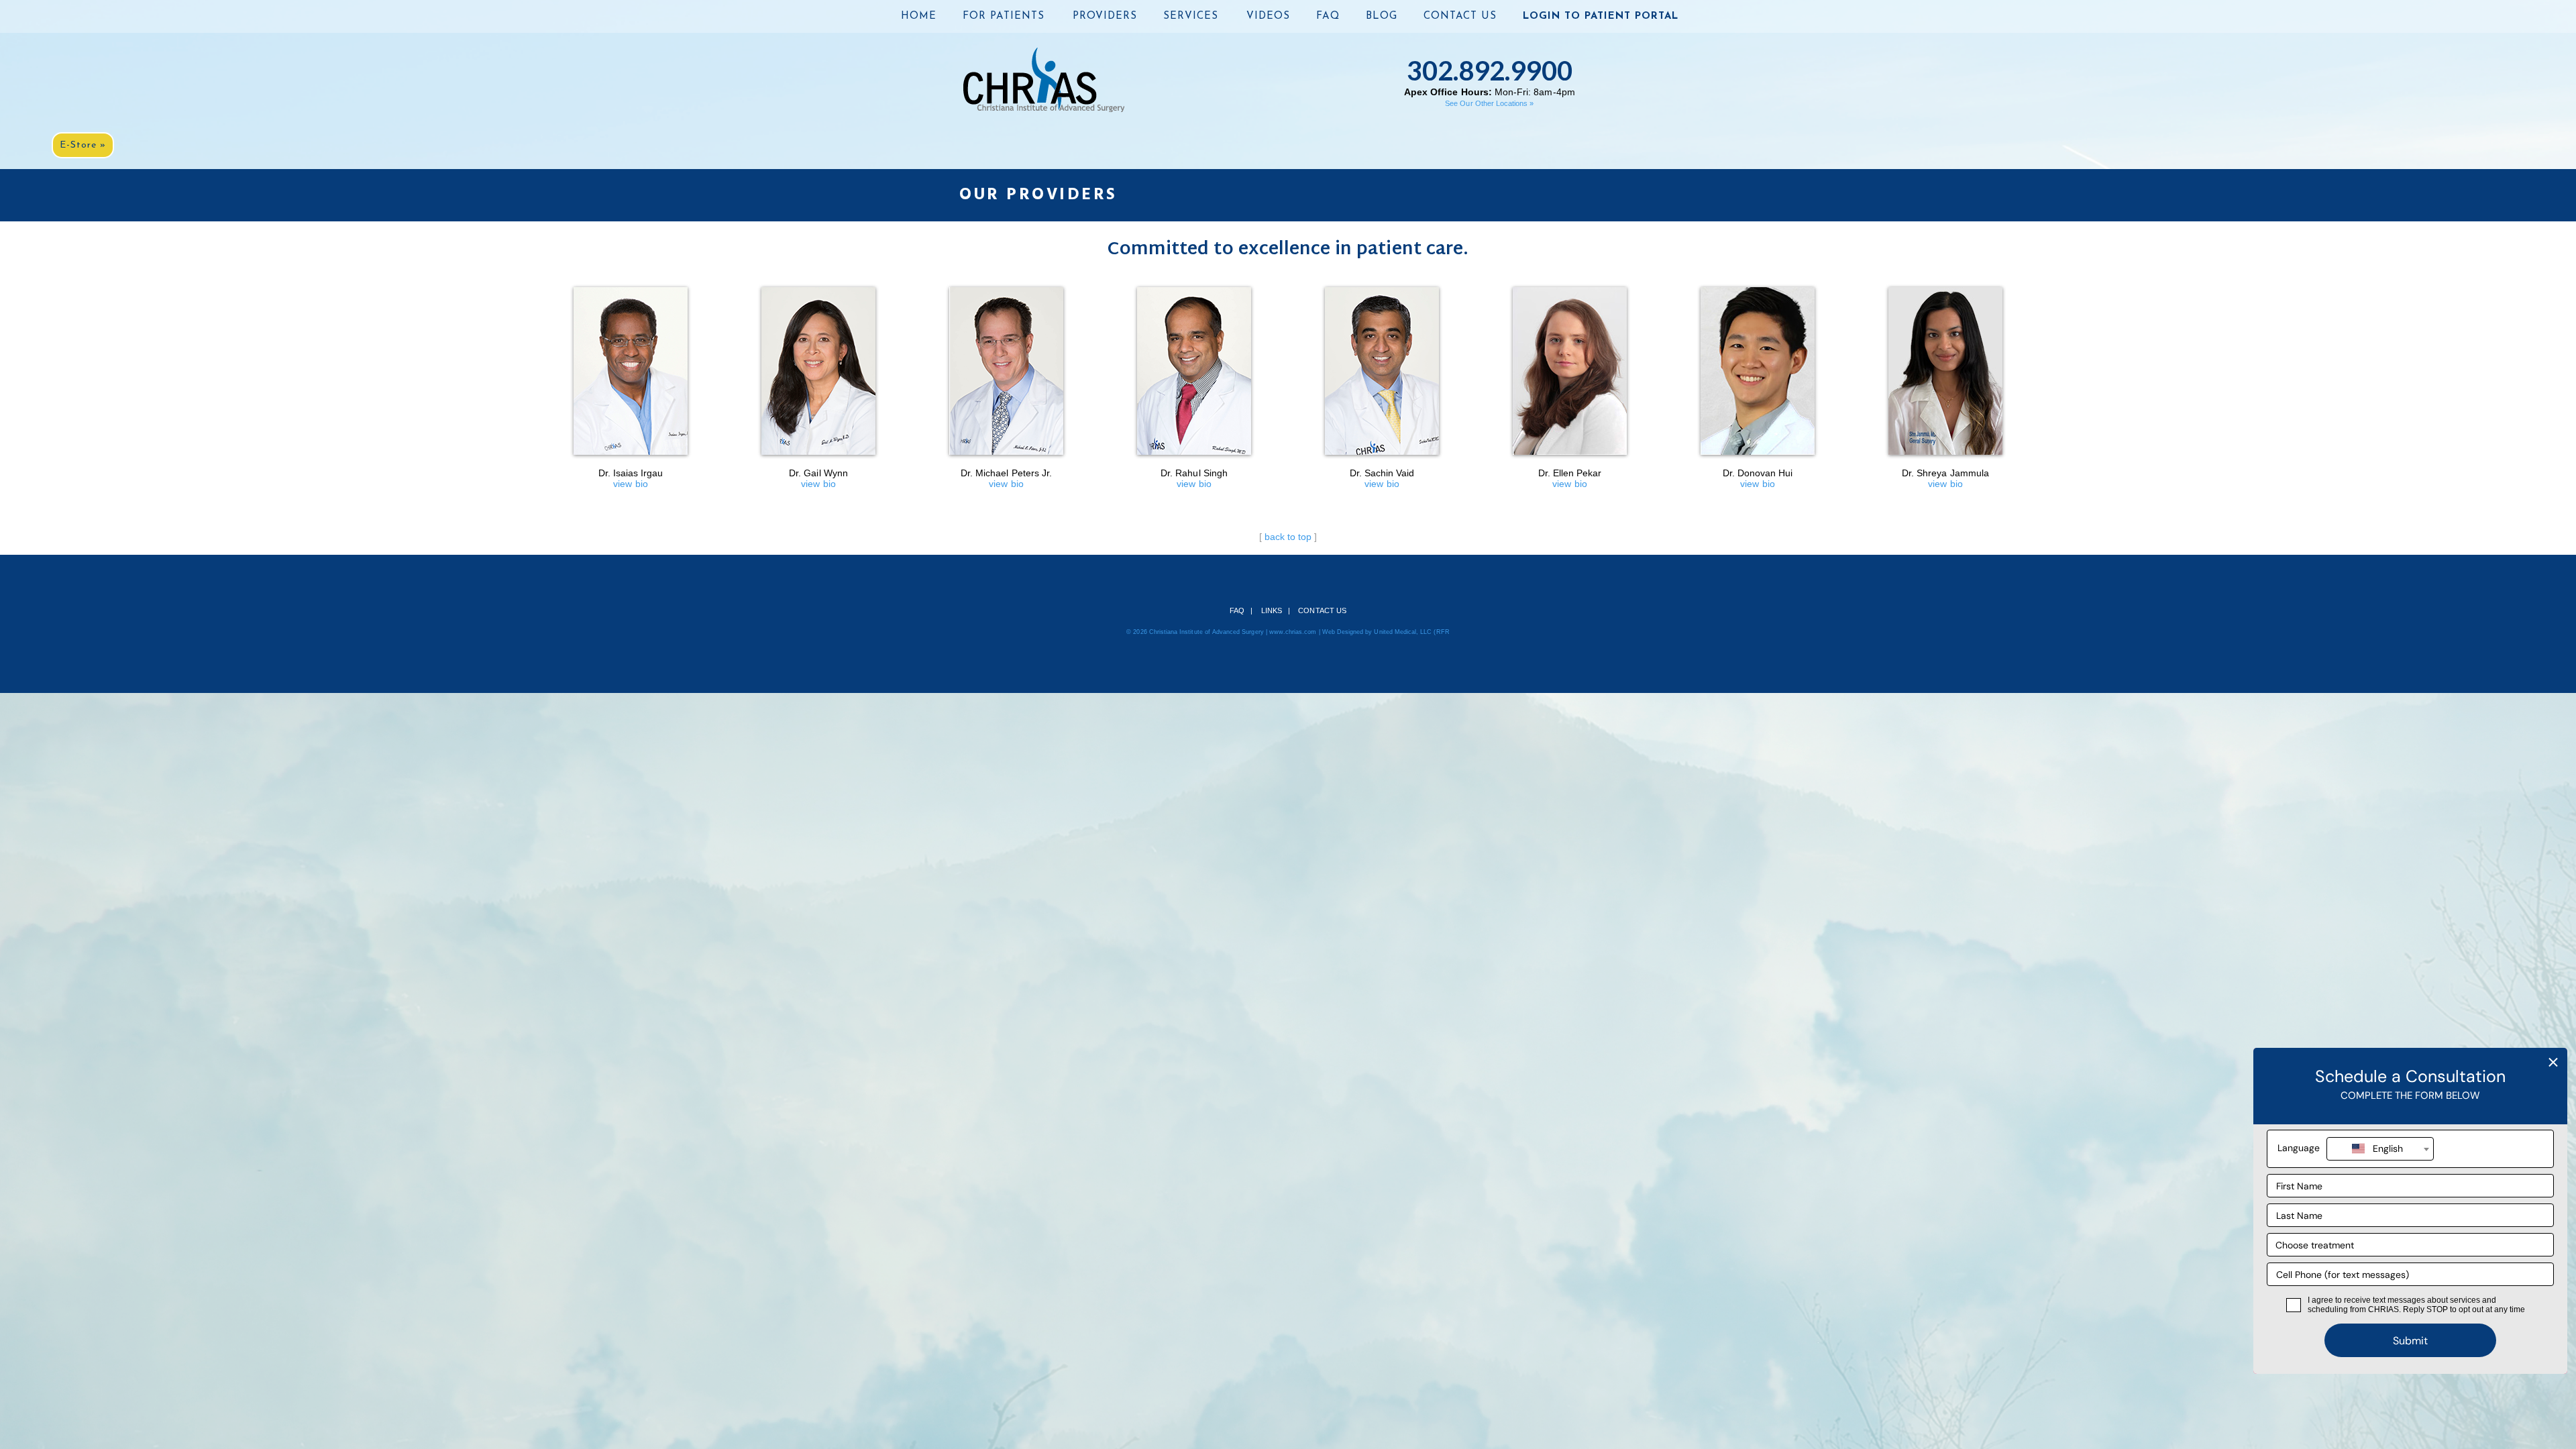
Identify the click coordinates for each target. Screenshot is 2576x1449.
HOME (919, 16)
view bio (631, 478)
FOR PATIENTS (1004, 16)
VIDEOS (1268, 16)
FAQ (1328, 16)
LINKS (1272, 610)
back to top (1288, 537)
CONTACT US (1460, 16)
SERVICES (1191, 16)
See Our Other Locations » (1489, 103)
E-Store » (83, 145)
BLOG (1382, 16)
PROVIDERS (1105, 16)
